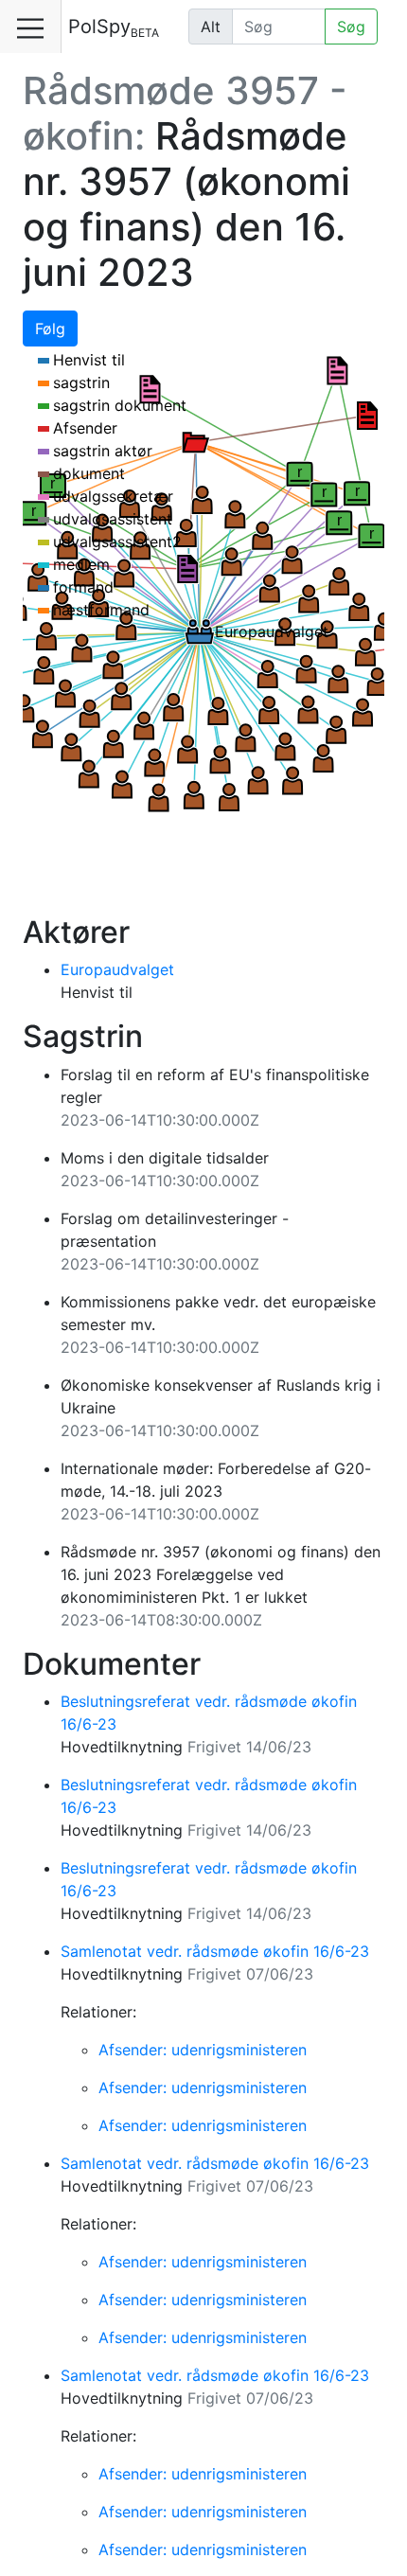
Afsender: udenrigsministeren (203, 2050)
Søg (351, 27)
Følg (50, 329)
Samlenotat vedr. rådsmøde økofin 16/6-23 (215, 1951)
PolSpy (114, 27)
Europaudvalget (117, 969)
